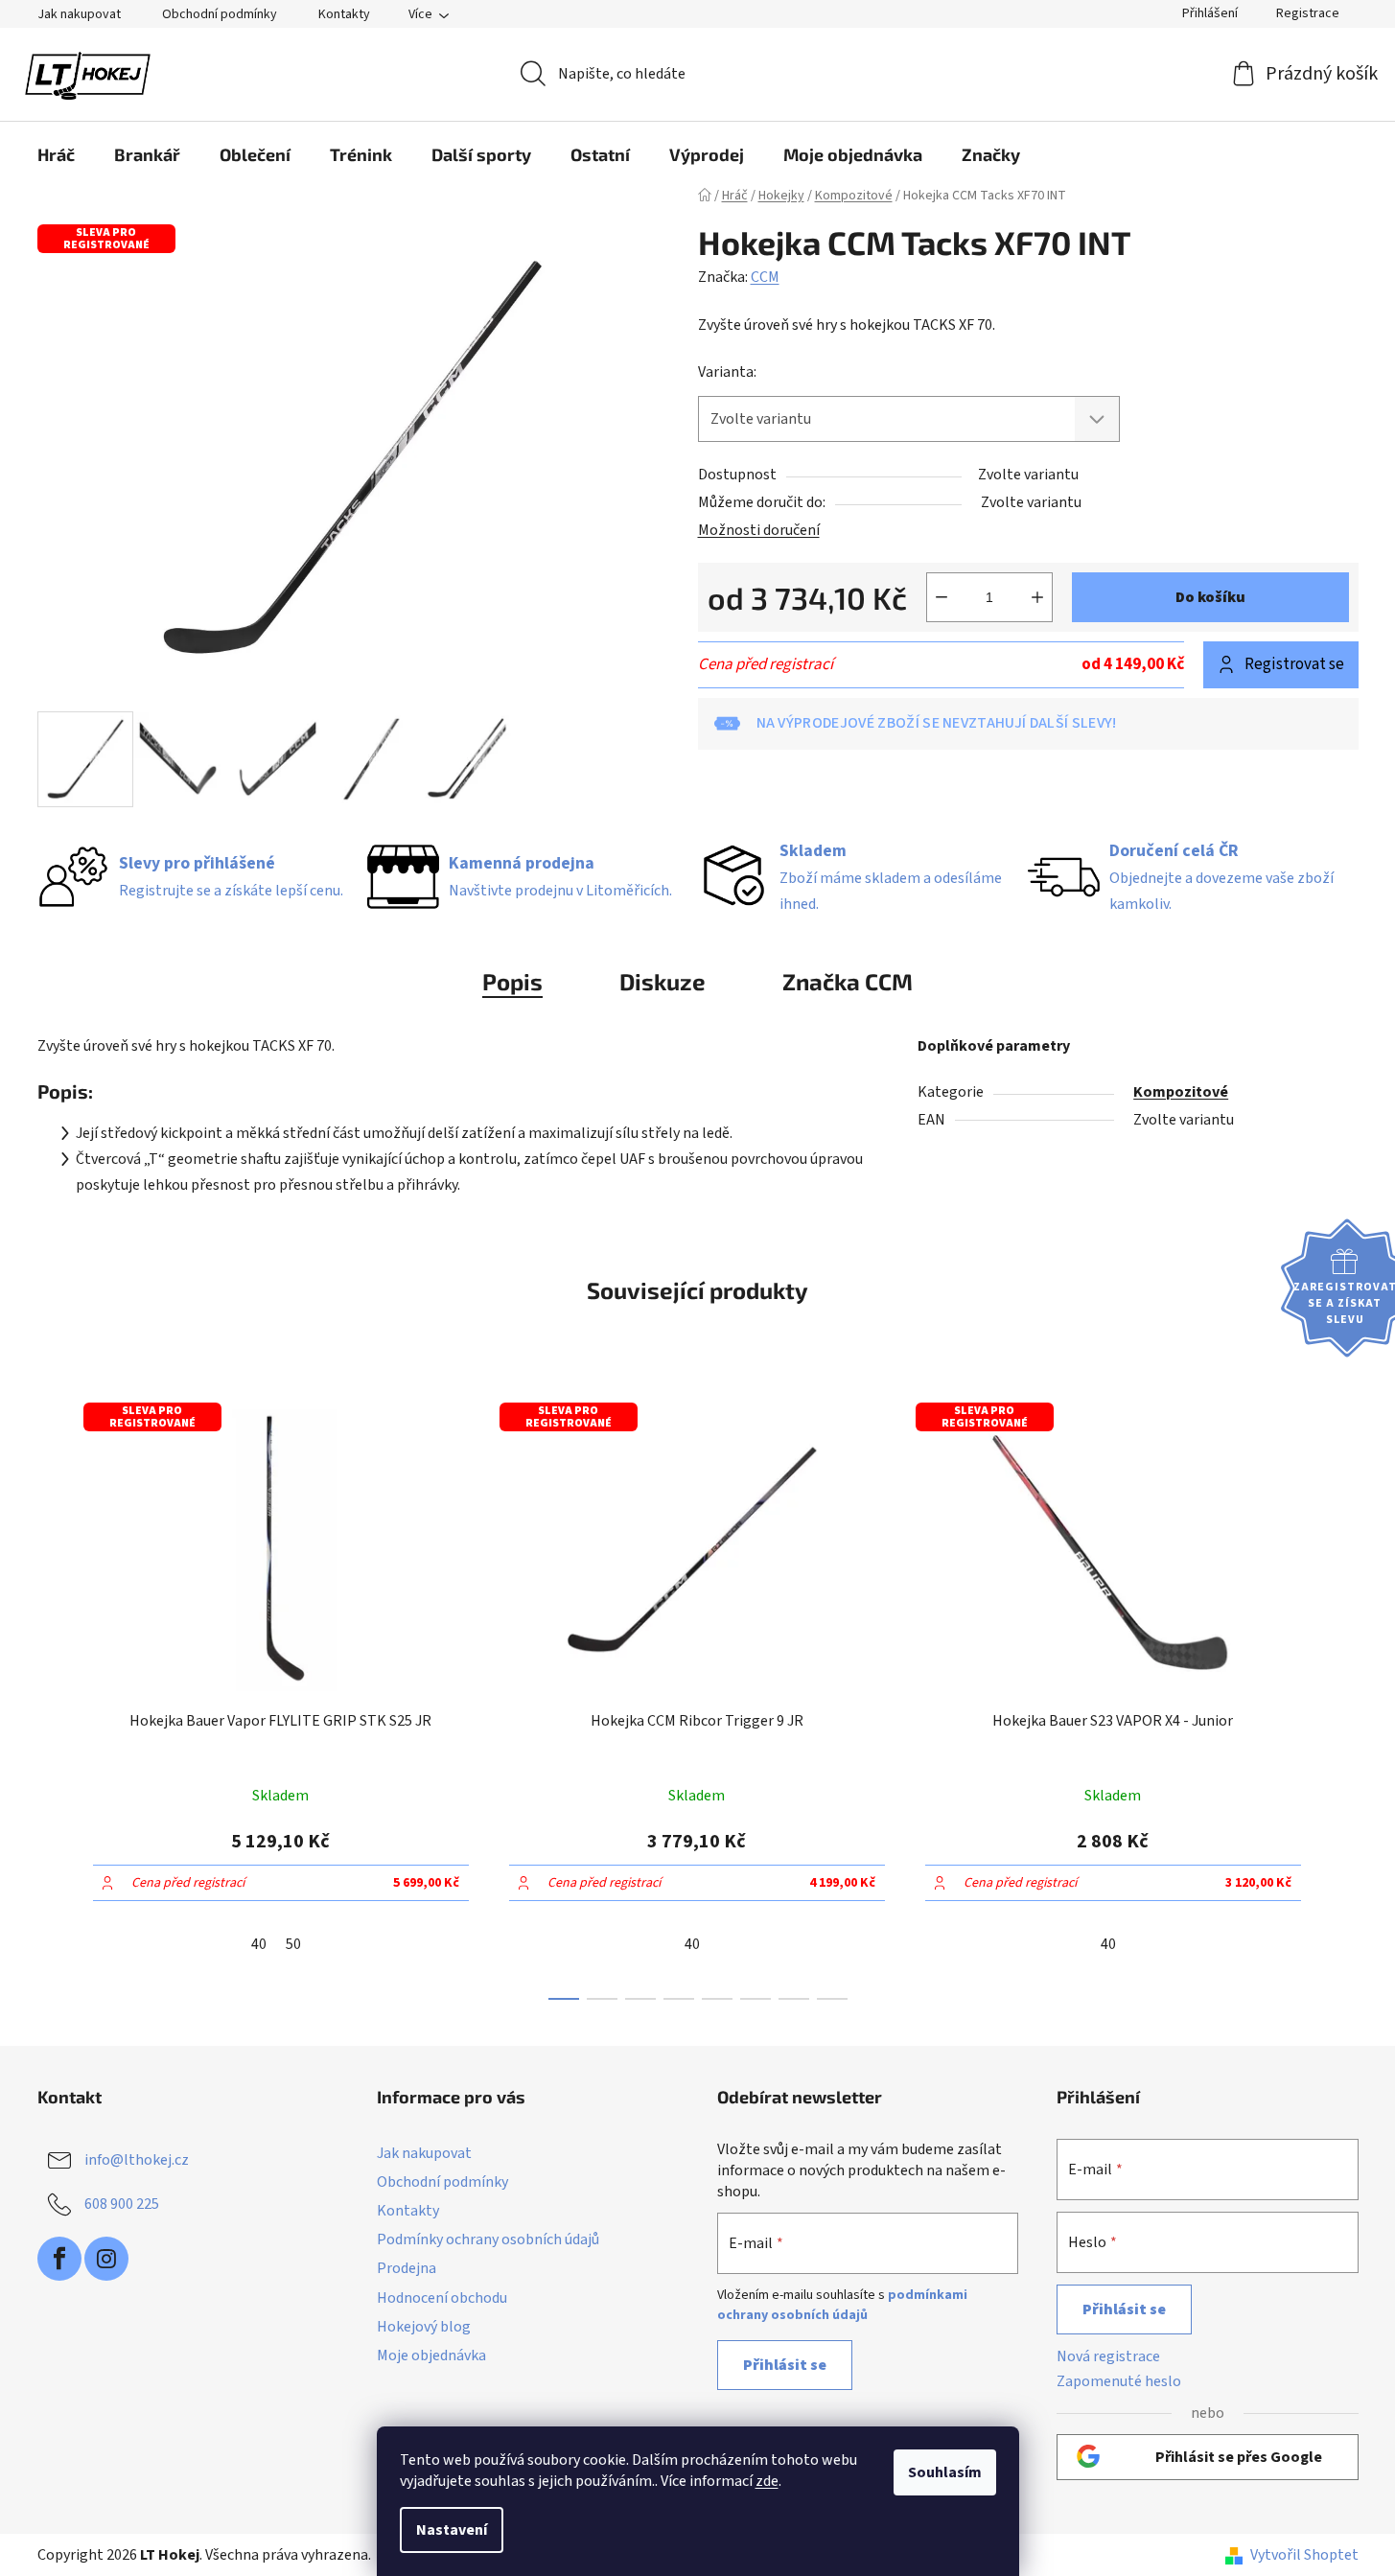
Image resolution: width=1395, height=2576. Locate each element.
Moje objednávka (431, 2356)
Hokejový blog (424, 2327)
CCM (765, 277)
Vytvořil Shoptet (1304, 2555)
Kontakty (344, 14)
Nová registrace (1108, 2356)
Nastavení (452, 2530)
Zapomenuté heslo (1119, 2381)
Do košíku (1210, 597)
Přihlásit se (785, 2365)
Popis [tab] (512, 981)
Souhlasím (945, 2472)
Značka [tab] (848, 981)
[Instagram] (106, 2259)
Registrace (1308, 13)
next (1343, 1695)
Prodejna (407, 2268)
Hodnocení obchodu (442, 2298)
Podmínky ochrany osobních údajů (488, 2239)
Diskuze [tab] (663, 981)
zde (767, 2481)
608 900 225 (122, 2204)
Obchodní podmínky (220, 14)
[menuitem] (56, 154)
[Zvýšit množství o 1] (1037, 597)
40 (259, 1944)
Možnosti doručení (759, 530)
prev (53, 1695)
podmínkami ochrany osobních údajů (842, 2305)
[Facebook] (59, 2259)
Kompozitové (1181, 1092)
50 (293, 1944)
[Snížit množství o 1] (942, 597)
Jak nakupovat (79, 14)
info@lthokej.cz (137, 2160)
